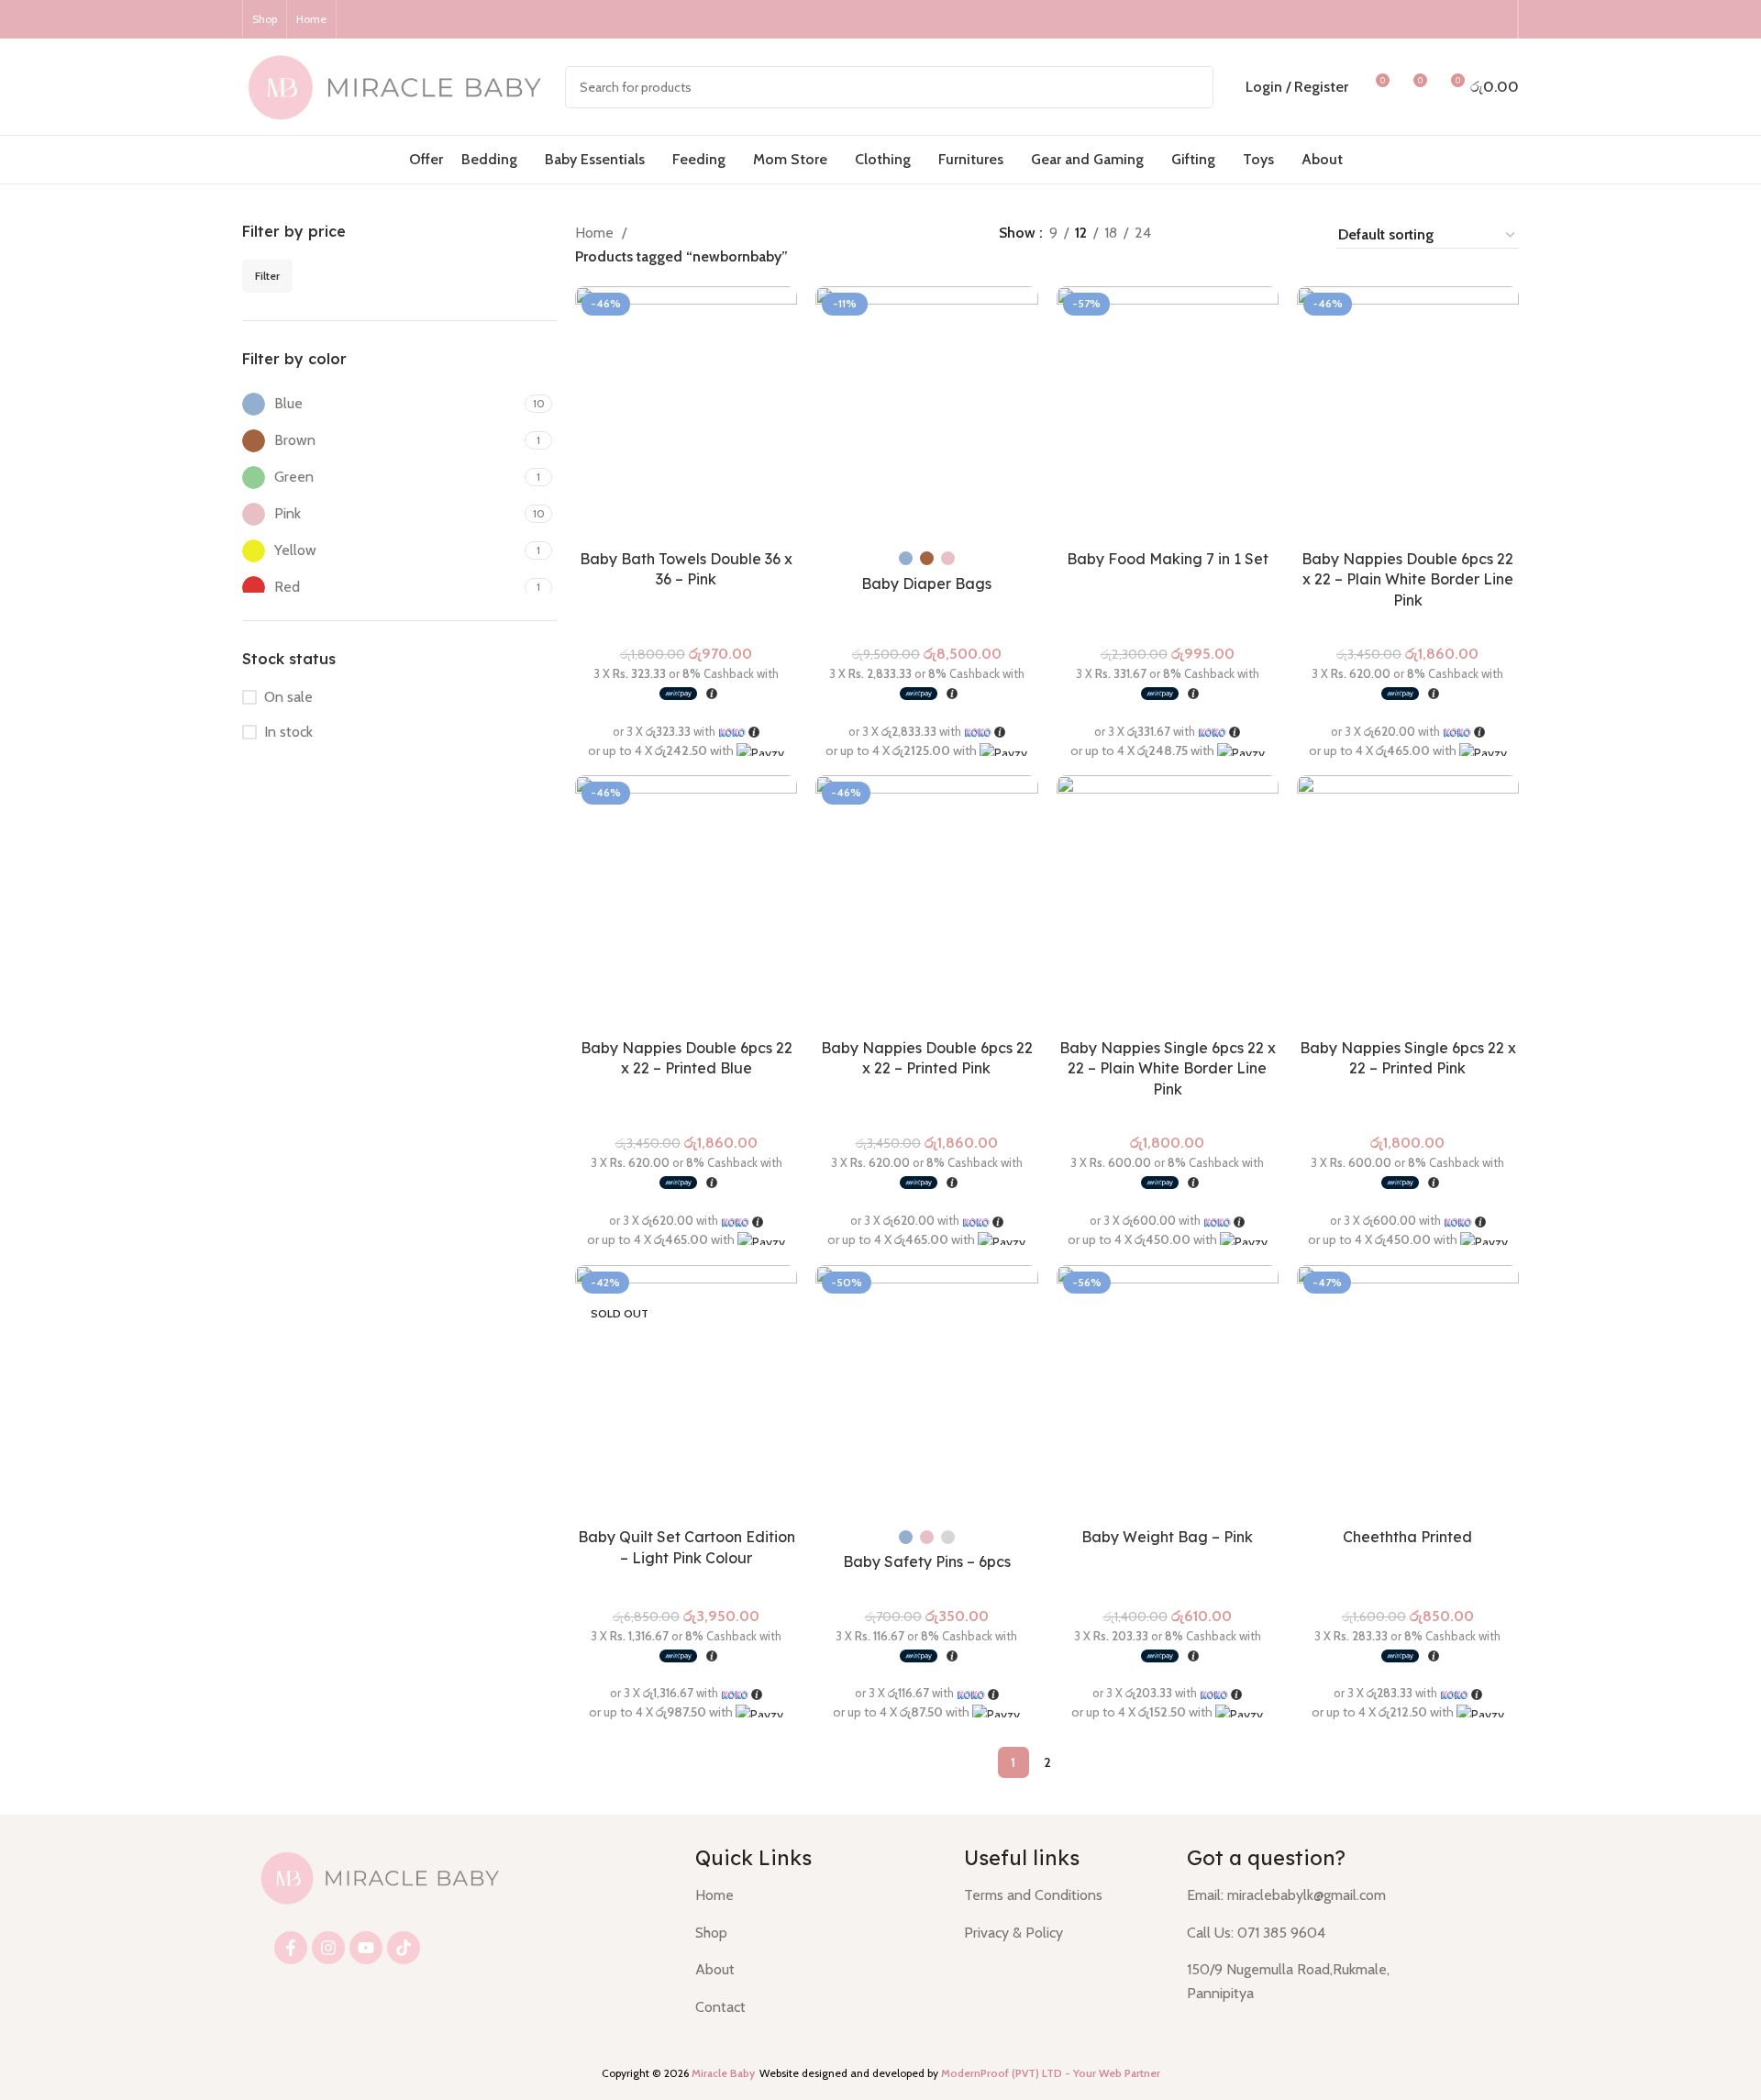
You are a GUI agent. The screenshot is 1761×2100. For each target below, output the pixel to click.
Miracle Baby (723, 2073)
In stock (288, 732)
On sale (288, 697)
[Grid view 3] (1264, 234)
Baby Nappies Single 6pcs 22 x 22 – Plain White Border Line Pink (1168, 1068)
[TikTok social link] (1496, 19)
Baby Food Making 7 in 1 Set (1168, 559)
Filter (267, 276)
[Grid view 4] (1298, 234)
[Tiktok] (404, 1948)
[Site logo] (394, 85)
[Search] (1192, 87)
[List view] (1196, 234)
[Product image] (686, 413)
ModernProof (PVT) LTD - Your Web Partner (1051, 2073)
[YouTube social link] (1472, 19)
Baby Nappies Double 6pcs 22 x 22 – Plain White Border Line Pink (1407, 579)
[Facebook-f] (291, 1948)
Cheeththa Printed (1407, 1537)
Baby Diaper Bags (926, 583)
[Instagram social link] (1448, 19)
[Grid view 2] (1229, 234)
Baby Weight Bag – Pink (1167, 1537)
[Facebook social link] (1424, 19)
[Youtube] (366, 1948)
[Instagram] (328, 1948)
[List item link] (816, 1895)
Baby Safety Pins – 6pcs (927, 1561)
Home (596, 233)
